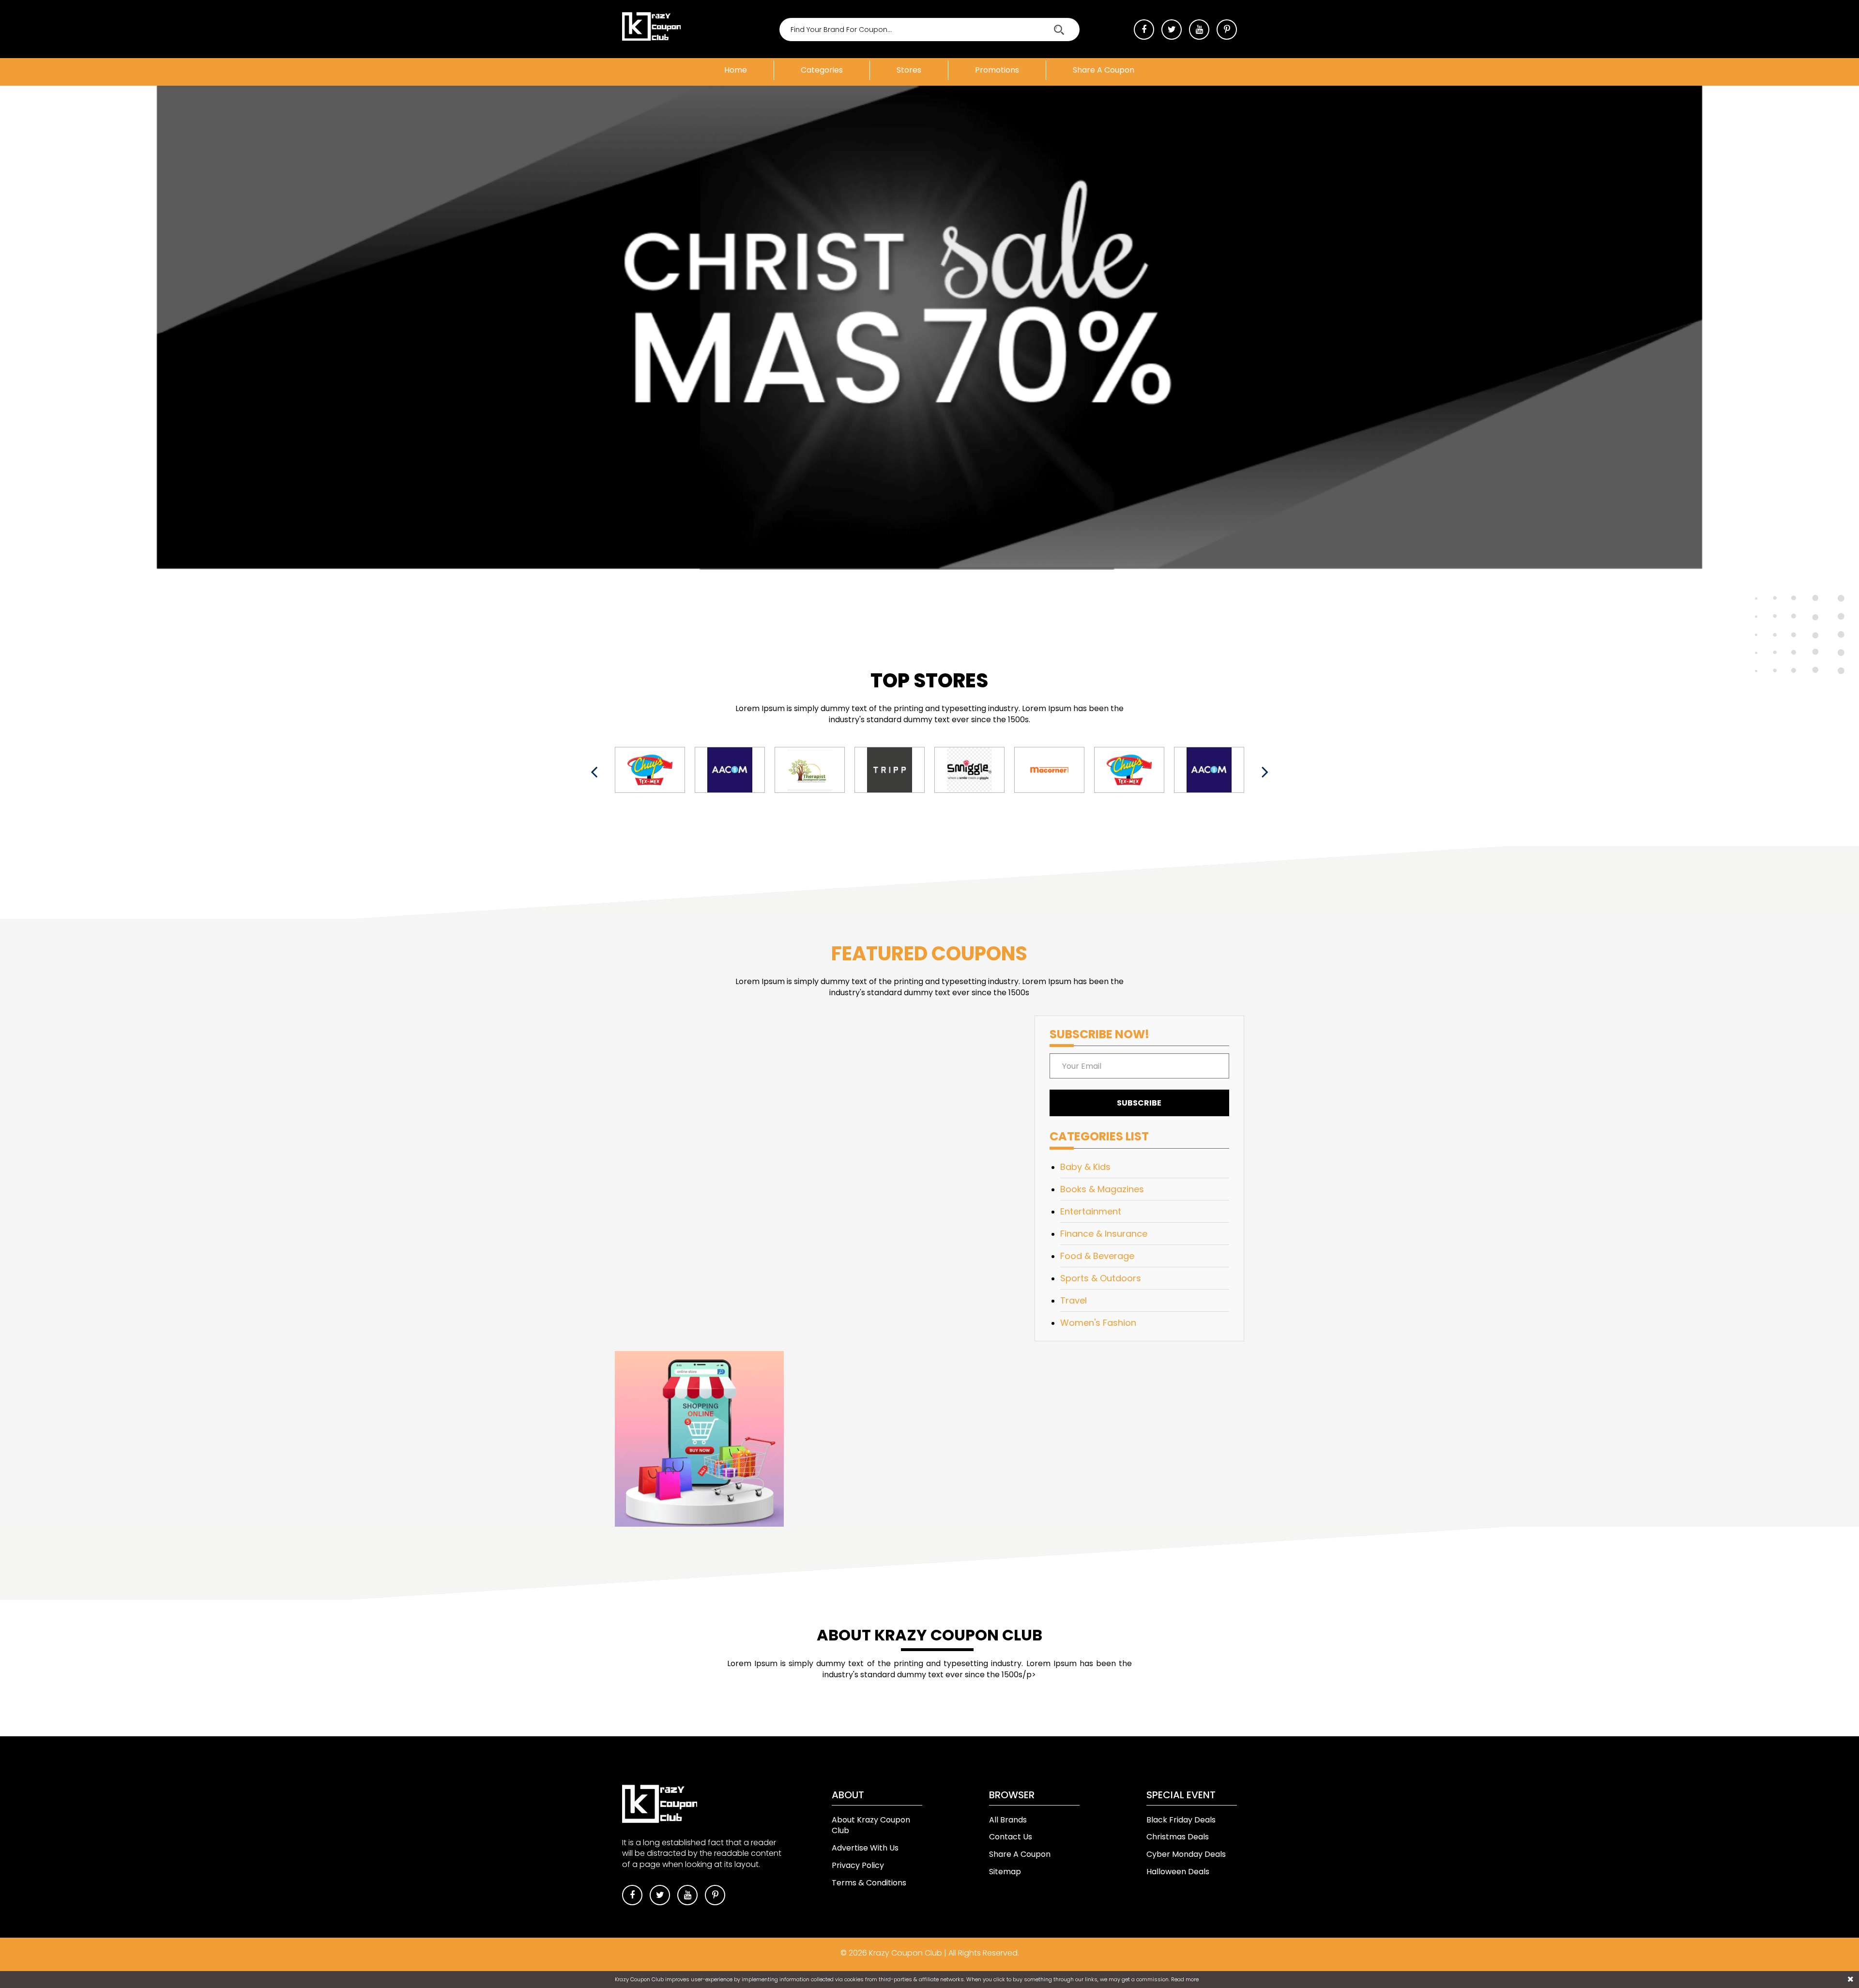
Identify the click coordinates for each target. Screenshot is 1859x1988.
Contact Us (1011, 1837)
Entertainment (1091, 1211)
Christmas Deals (1178, 1837)
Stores (909, 70)
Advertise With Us (865, 1848)
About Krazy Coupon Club (871, 1825)
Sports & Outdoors (1101, 1278)
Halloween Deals (1178, 1872)
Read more (1185, 1979)
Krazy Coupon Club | (909, 1953)
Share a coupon (1104, 70)
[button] (15, 703)
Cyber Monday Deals (1186, 1854)
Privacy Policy (858, 1865)
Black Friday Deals (1181, 1820)
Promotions (997, 70)
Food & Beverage (1097, 1256)
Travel (1074, 1300)
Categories (822, 70)
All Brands (1008, 1820)
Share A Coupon (1020, 1854)
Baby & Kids (1085, 1167)
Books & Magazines (1102, 1189)
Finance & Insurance (1104, 1234)
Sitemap (1005, 1872)
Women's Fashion (1098, 1323)
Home (736, 70)
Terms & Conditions (869, 1883)
